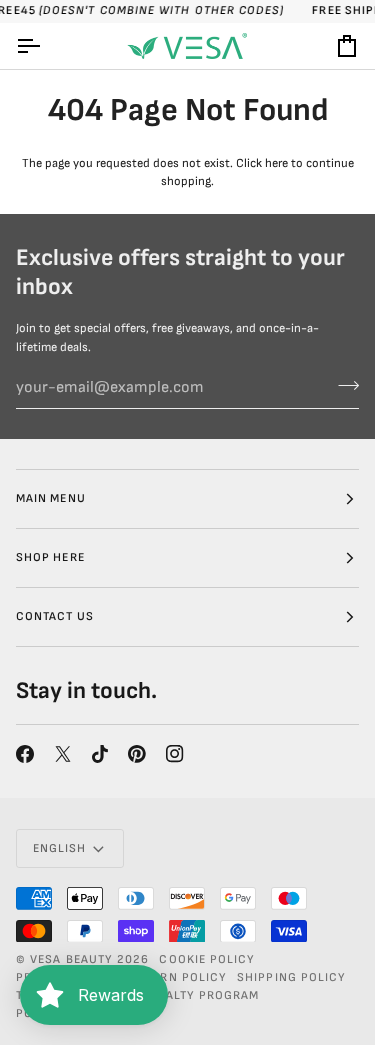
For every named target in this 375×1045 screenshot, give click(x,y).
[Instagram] (175, 754)
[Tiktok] (100, 754)
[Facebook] (25, 754)
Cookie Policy (207, 959)
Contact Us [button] (55, 616)
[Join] (342, 385)
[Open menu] (46, 46)
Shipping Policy (291, 977)
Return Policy (178, 977)
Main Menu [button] (51, 498)
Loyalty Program (200, 995)
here (276, 163)
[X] (63, 754)
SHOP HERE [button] (50, 557)
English (60, 848)
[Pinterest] (137, 754)
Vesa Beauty (71, 959)
